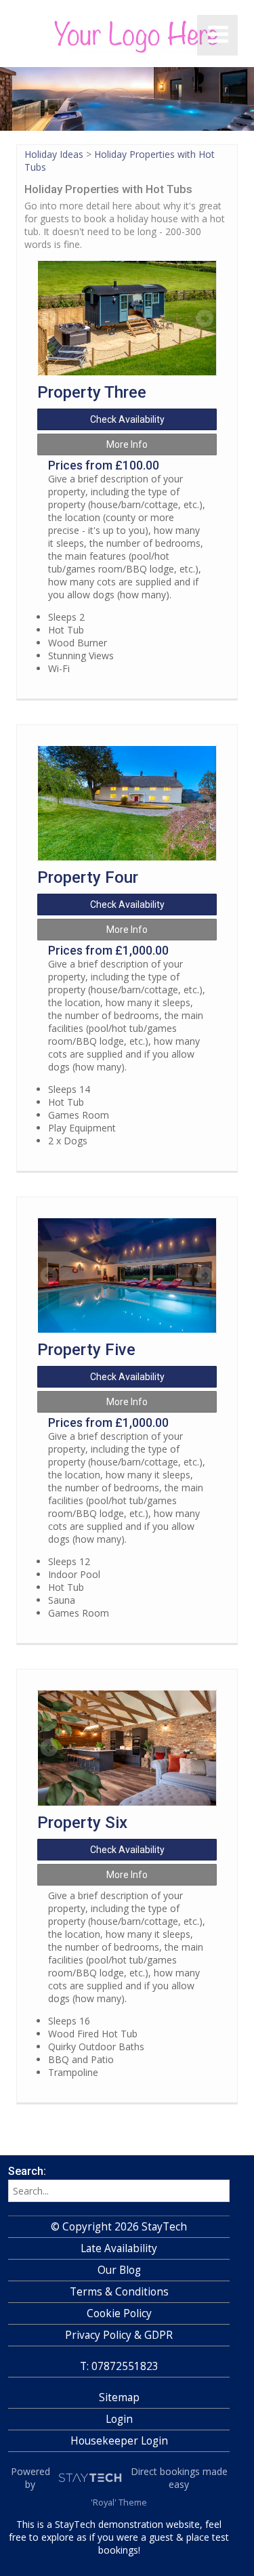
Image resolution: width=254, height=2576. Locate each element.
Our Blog (119, 2270)
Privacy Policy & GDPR (119, 2335)
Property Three (92, 392)
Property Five (86, 1350)
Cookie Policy (119, 2313)
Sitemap (119, 2397)
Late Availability (119, 2248)
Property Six (82, 1823)
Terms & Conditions (119, 2292)
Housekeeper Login (119, 2441)
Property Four (88, 877)
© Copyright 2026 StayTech (119, 2227)
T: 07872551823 (119, 2366)
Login (119, 2419)
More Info (127, 444)
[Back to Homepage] (119, 38)
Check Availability (127, 419)
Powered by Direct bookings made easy (119, 2478)
